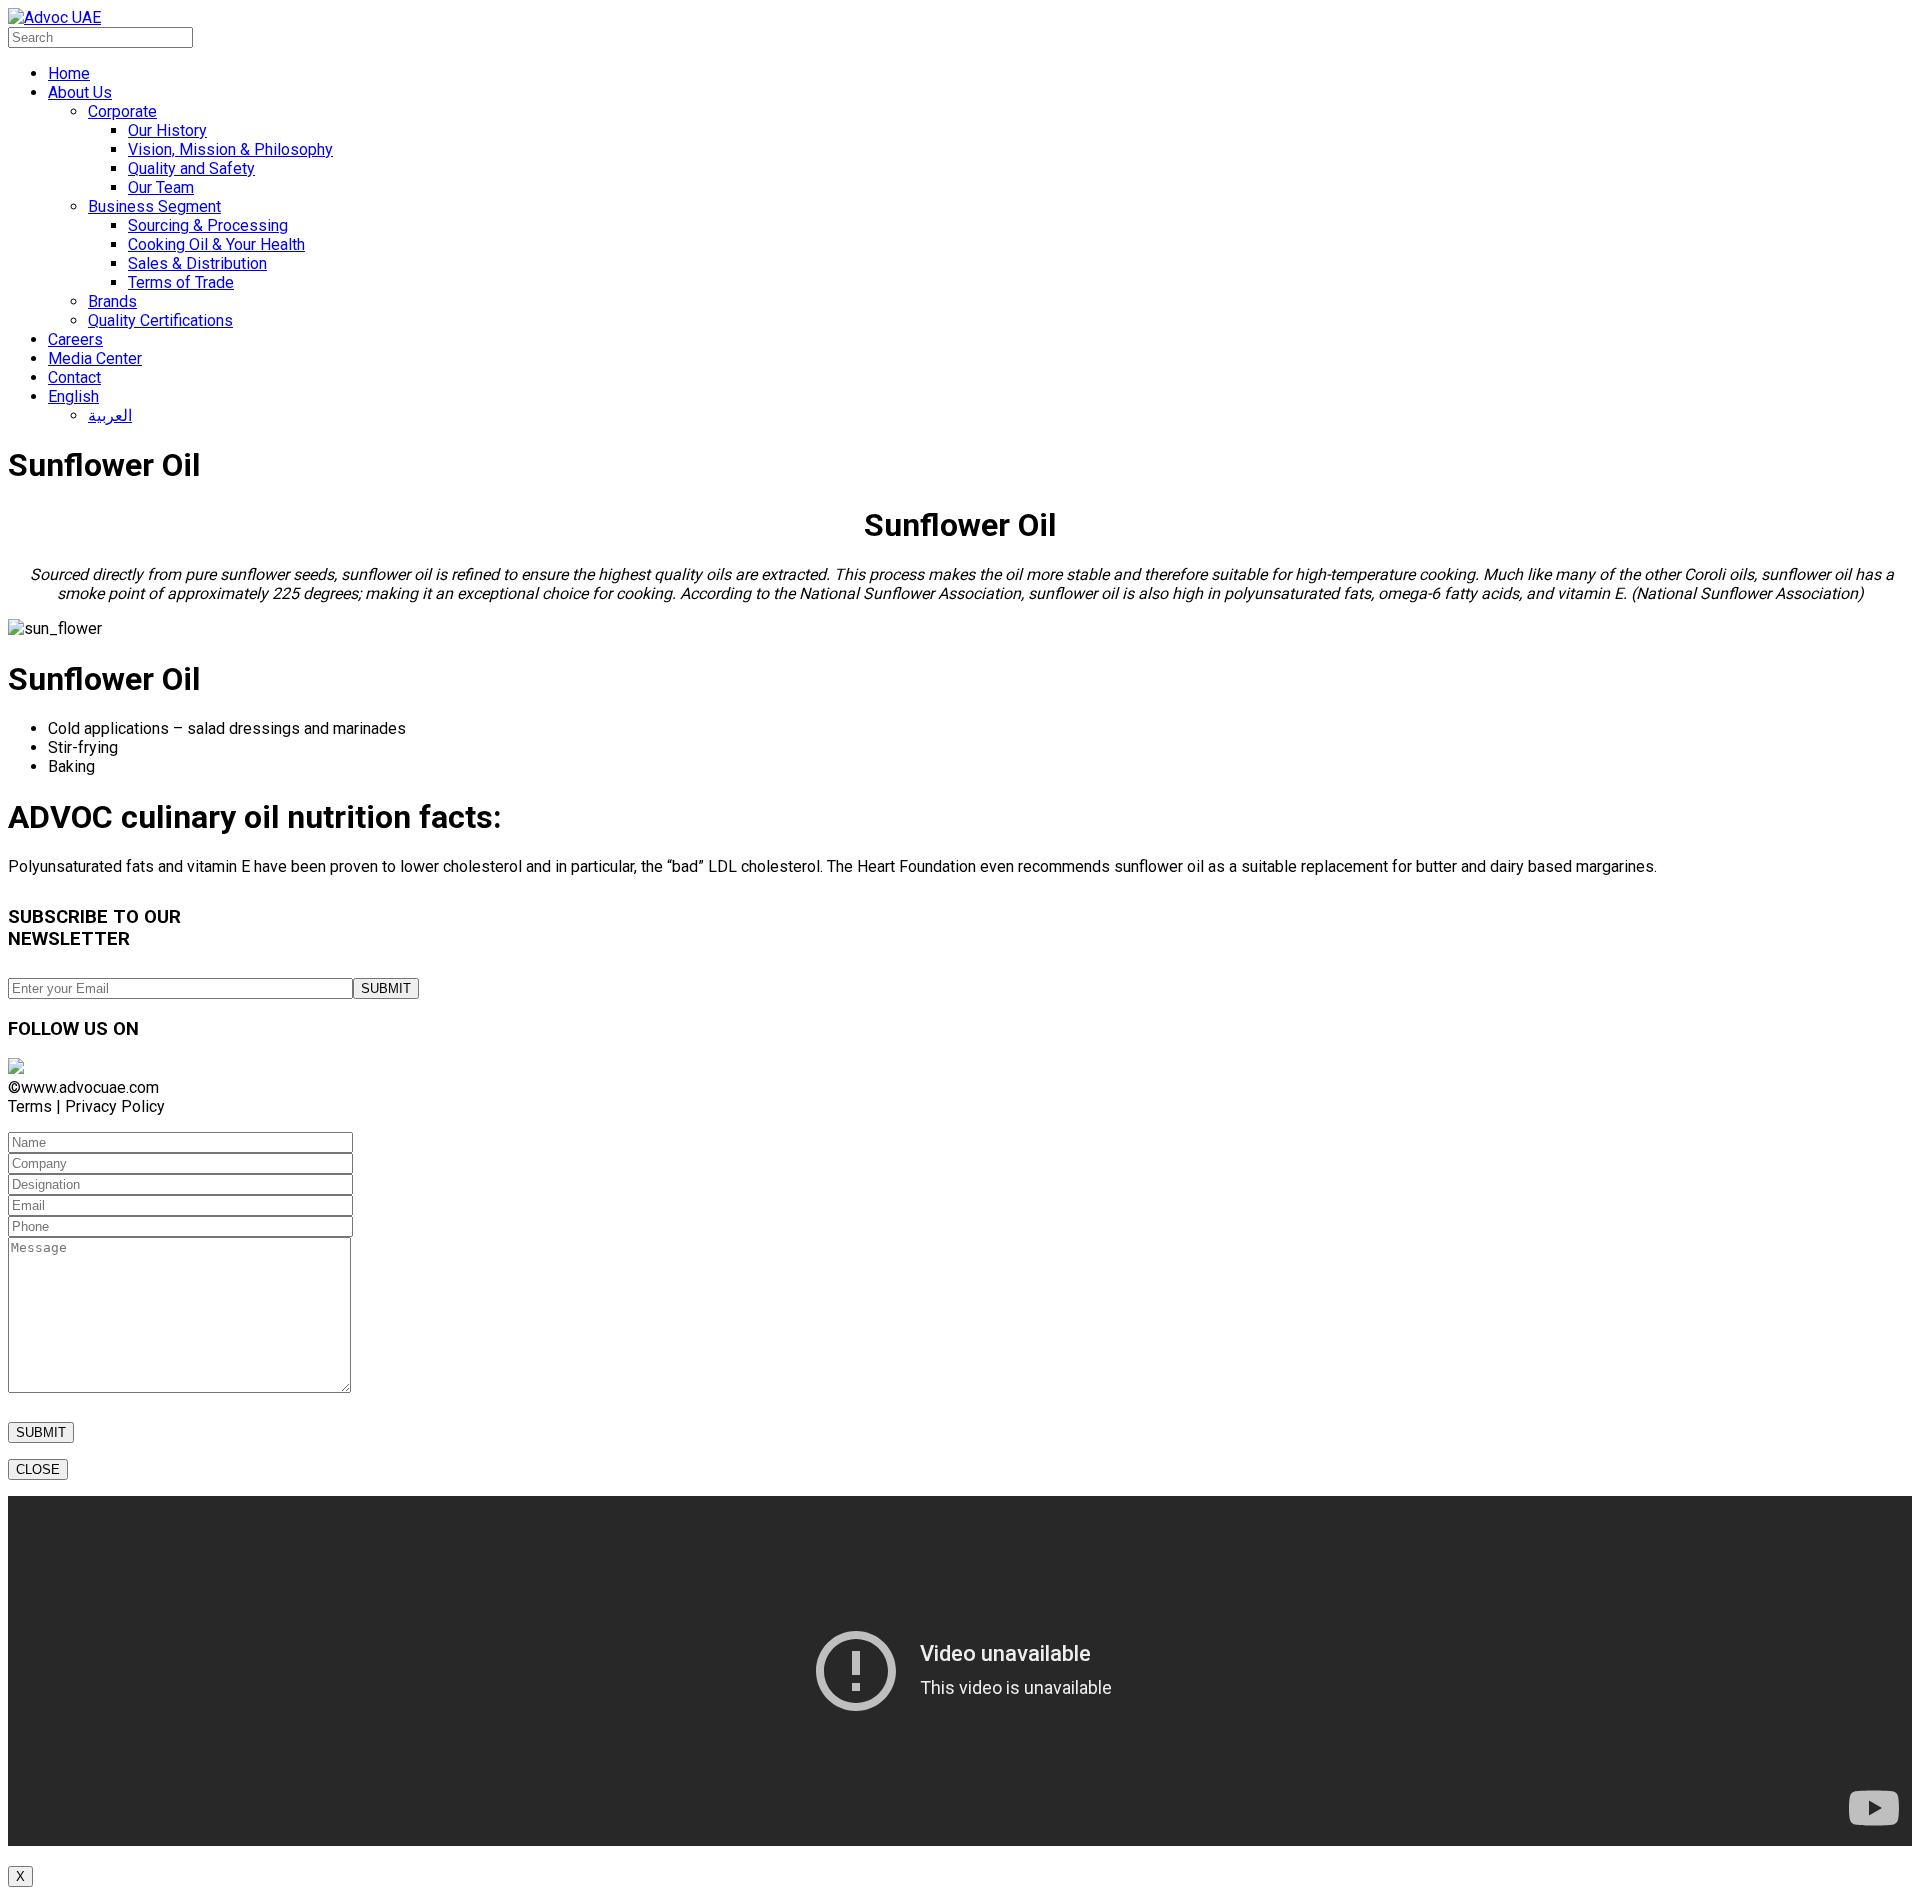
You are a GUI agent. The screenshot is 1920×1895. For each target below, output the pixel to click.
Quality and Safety (191, 168)
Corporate (122, 111)
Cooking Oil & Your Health (216, 244)
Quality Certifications (160, 320)
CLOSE (38, 1469)
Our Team (161, 187)
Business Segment (154, 206)
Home (69, 73)
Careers (75, 339)
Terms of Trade (181, 282)
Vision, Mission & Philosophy (230, 149)
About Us (80, 92)
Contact (74, 377)
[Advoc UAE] (54, 17)
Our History (167, 130)
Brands (112, 301)
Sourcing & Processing (208, 225)
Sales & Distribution (197, 263)
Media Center (95, 358)
